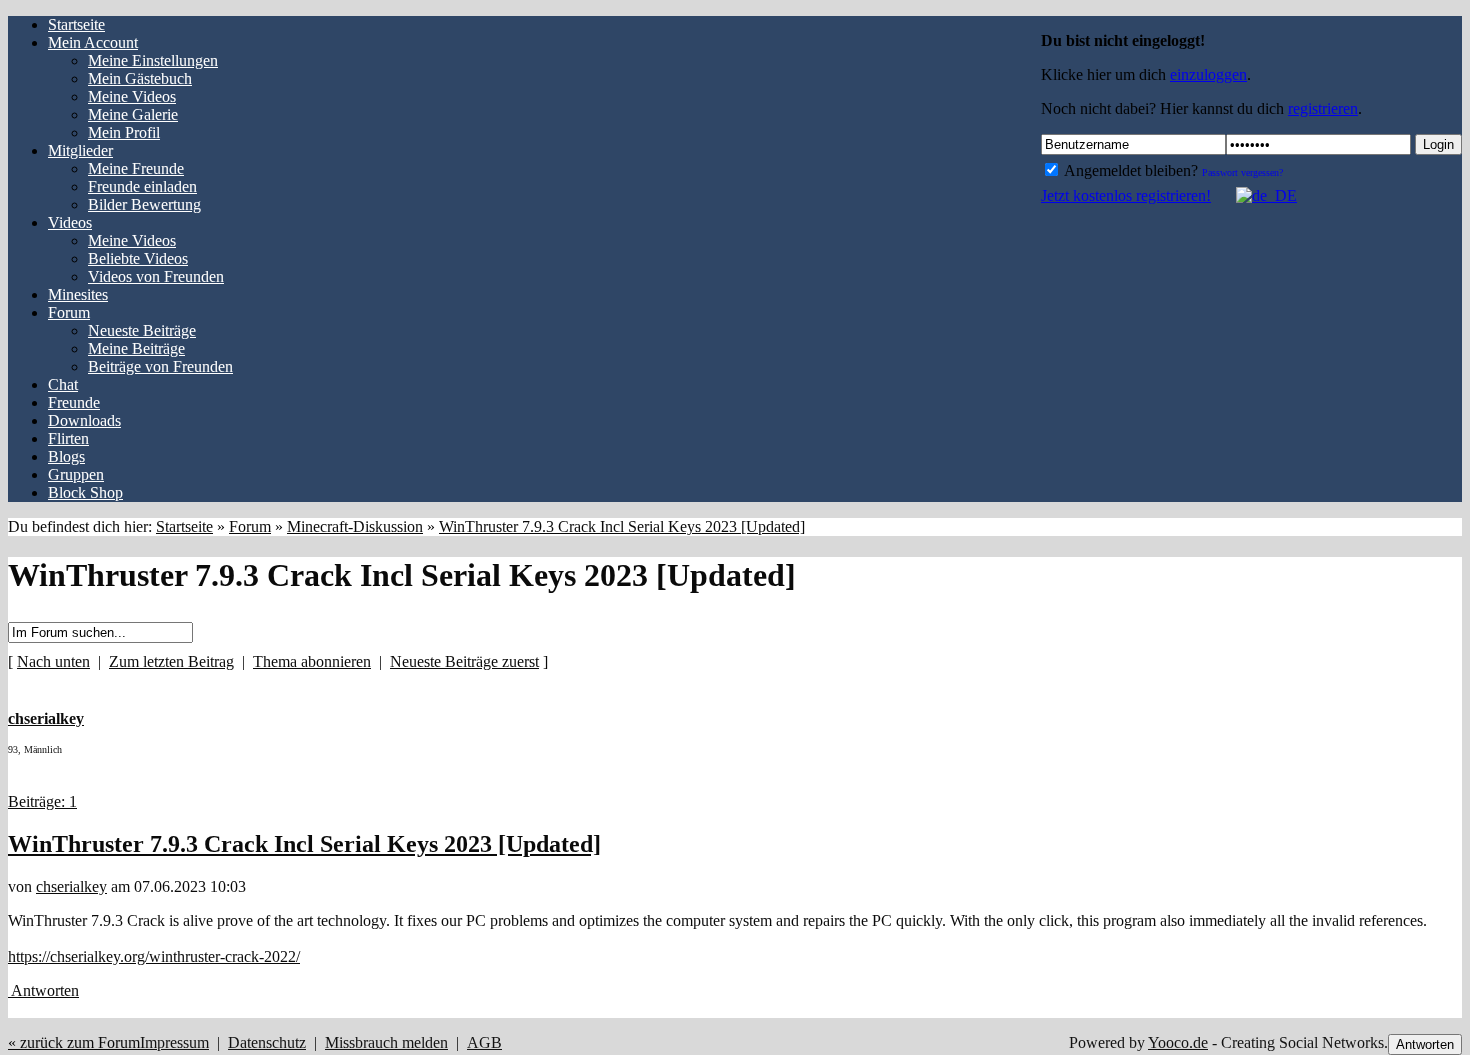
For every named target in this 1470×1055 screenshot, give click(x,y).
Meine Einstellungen (153, 60)
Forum (250, 526)
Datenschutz (267, 1042)
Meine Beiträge (136, 348)
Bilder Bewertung (144, 204)
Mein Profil (124, 132)
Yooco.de (1178, 1042)
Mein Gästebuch (140, 78)
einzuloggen (1208, 74)
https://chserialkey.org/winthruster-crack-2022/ (154, 956)
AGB (484, 1042)
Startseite (184, 526)
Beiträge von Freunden (160, 366)
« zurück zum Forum (74, 1042)
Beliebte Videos (138, 258)
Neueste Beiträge (142, 330)
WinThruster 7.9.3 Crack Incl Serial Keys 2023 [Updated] (622, 526)
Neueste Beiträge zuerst (464, 661)
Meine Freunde (136, 168)
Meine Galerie (133, 114)
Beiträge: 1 (42, 801)
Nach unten (53, 661)
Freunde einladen (142, 186)
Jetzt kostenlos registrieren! (1126, 195)
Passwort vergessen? (1242, 172)
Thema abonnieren (312, 661)
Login (1438, 144)
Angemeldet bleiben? (1129, 170)
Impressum (174, 1042)
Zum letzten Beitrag (171, 661)
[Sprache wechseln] (1256, 195)
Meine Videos (132, 96)
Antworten (43, 990)
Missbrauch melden (386, 1042)
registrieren (1323, 108)
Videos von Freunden (156, 276)
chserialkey (71, 886)
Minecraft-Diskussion (355, 526)
